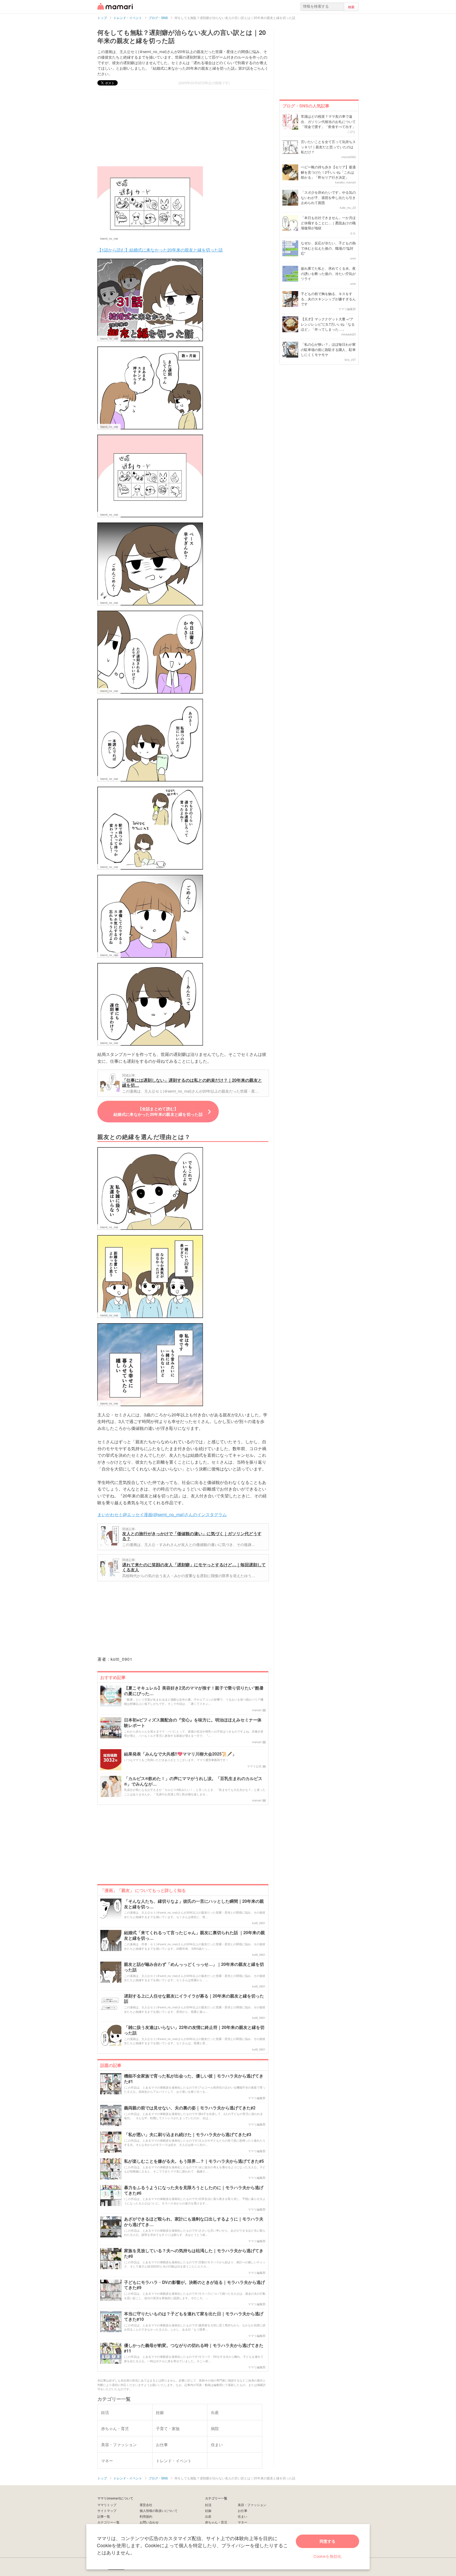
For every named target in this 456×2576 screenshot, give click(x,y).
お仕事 (243, 2510)
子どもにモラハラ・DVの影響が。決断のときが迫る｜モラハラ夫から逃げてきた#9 (194, 2285)
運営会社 (146, 2505)
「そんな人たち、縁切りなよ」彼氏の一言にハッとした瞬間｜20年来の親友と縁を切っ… (194, 1904)
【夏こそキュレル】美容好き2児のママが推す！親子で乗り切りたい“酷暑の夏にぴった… (194, 1691)
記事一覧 (104, 2516)
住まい (243, 2516)
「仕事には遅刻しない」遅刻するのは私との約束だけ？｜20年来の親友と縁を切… (192, 1083)
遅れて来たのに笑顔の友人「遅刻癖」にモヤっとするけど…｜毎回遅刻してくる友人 (194, 1567)
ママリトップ (107, 2505)
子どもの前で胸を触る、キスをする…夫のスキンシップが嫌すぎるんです (328, 299)
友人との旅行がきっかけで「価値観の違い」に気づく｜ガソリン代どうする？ (192, 1536)
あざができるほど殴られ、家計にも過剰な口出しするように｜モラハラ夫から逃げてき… (194, 2222)
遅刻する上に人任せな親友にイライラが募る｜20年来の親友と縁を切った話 (194, 1999)
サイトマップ (107, 2510)
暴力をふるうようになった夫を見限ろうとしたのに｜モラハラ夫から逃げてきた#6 (194, 2190)
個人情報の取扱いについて (159, 2510)
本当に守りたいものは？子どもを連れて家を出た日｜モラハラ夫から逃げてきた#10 (194, 2317)
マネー (243, 2522)
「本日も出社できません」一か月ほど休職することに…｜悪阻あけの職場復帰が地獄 (328, 223)
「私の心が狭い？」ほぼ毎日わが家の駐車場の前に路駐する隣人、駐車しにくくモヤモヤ (328, 349)
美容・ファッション (252, 2505)
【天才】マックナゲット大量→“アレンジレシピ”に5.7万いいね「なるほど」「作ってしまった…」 (328, 324)
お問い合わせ (149, 2522)
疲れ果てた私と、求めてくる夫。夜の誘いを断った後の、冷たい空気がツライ (328, 273)
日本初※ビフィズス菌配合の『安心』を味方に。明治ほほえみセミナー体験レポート (193, 1723)
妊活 (208, 2505)
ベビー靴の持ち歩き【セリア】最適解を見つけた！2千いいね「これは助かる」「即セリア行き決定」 (328, 172)
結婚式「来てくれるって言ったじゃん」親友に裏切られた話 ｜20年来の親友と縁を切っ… (194, 1935)
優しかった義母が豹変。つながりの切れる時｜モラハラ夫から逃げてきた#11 (194, 2348)
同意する (327, 2541)
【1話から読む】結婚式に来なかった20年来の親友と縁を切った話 (160, 250)
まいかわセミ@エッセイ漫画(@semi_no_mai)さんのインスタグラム (162, 1514)
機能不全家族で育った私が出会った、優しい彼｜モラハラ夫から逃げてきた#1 (194, 2079)
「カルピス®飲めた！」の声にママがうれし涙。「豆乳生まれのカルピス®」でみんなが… (193, 1781)
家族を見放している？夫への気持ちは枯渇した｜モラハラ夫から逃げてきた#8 (194, 2254)
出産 (208, 2516)
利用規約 (146, 2516)
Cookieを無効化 (327, 2556)
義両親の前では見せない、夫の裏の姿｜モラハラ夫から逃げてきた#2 (190, 2108)
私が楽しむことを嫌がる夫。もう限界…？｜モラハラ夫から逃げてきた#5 (194, 2161)
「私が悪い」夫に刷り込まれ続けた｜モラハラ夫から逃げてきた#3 (188, 2135)
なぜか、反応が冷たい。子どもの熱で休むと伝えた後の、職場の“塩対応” (328, 248)
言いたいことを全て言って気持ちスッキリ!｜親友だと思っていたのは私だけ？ (328, 147)
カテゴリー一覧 (108, 2522)
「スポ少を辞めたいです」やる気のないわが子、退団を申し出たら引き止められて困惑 (328, 197)
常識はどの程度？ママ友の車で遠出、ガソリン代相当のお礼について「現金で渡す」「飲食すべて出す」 (328, 121)
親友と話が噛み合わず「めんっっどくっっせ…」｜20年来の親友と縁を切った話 (194, 1967)
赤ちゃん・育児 (216, 2522)
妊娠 (208, 2510)
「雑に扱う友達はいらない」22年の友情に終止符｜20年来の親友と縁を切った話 (194, 2030)
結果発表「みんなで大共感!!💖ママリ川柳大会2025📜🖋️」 (180, 1754)
